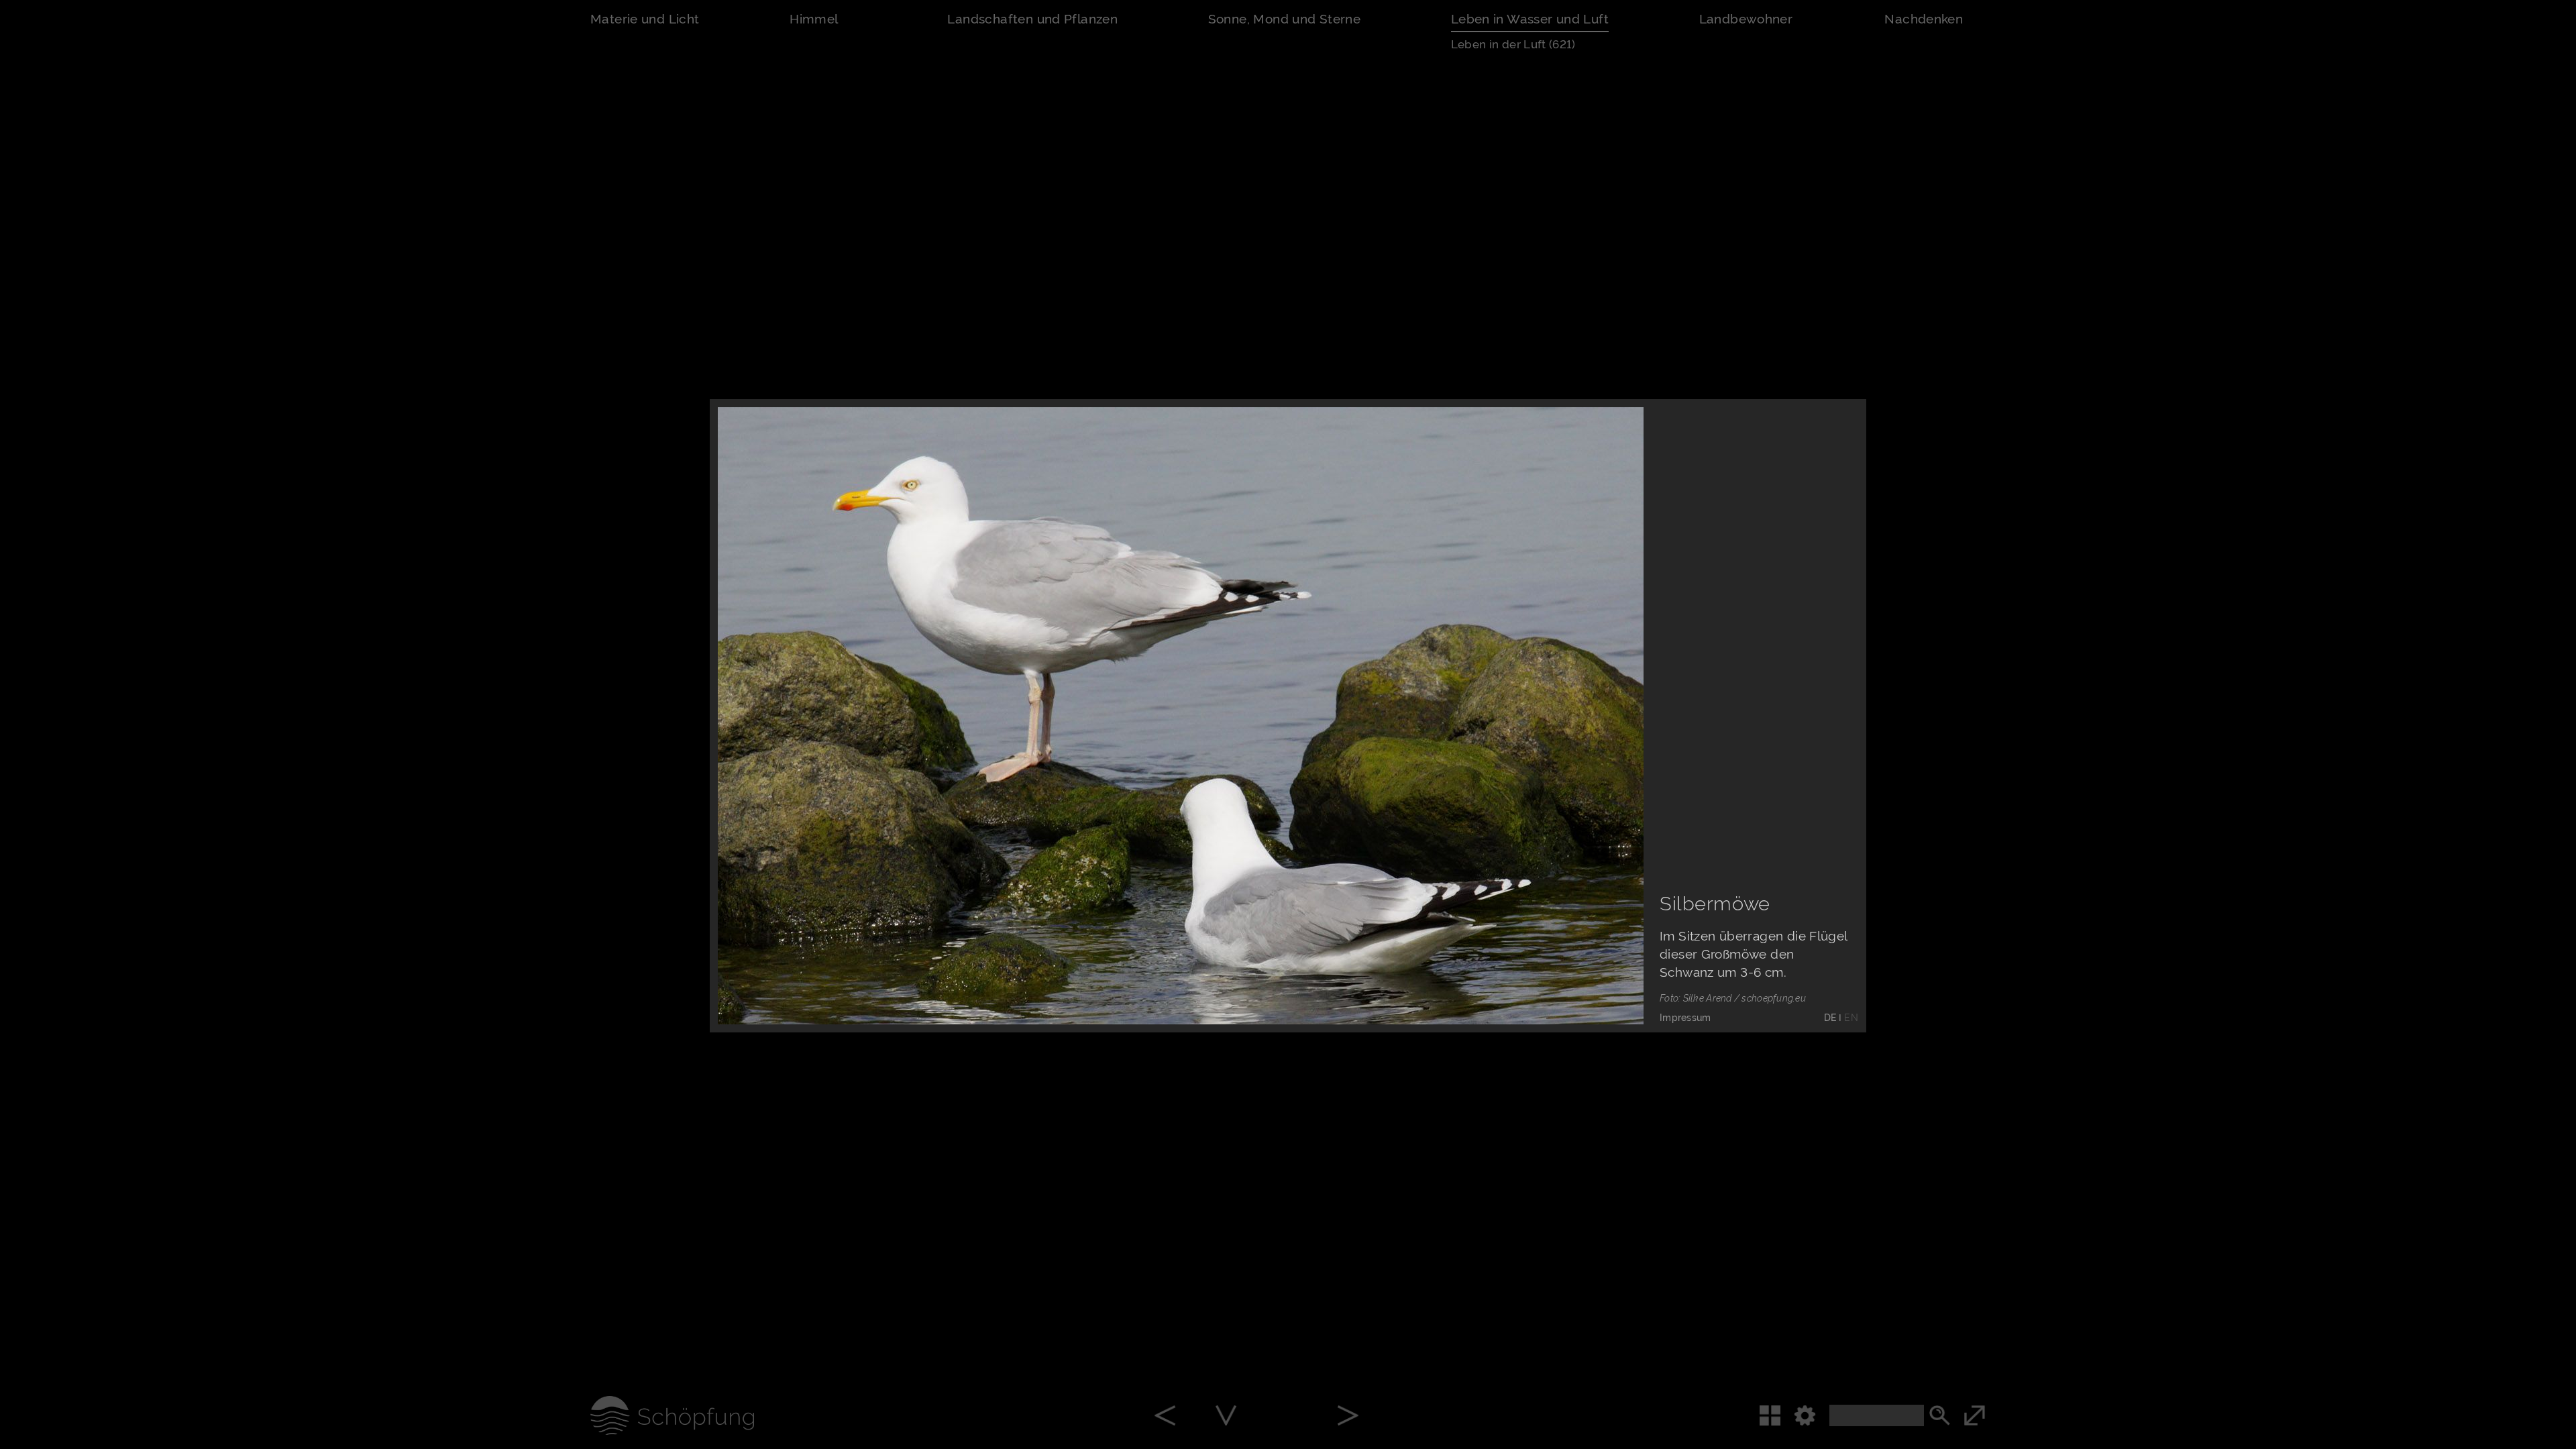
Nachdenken (1924, 19)
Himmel (814, 19)
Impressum (1685, 1018)
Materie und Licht (645, 19)
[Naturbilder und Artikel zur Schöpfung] (652, 1415)
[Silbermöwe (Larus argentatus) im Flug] (1226, 1417)
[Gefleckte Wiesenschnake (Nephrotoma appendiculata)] (1165, 1417)
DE (1830, 1018)
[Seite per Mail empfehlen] (1545, 986)
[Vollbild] (1995, 1415)
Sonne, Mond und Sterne (1285, 19)
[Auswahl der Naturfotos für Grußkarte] (1605, 986)
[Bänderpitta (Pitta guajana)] (1348, 1417)
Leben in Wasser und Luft (1530, 19)
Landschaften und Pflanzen (1032, 19)
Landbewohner (1746, 19)
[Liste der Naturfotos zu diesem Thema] (1776, 1415)
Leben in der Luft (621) (1513, 44)
